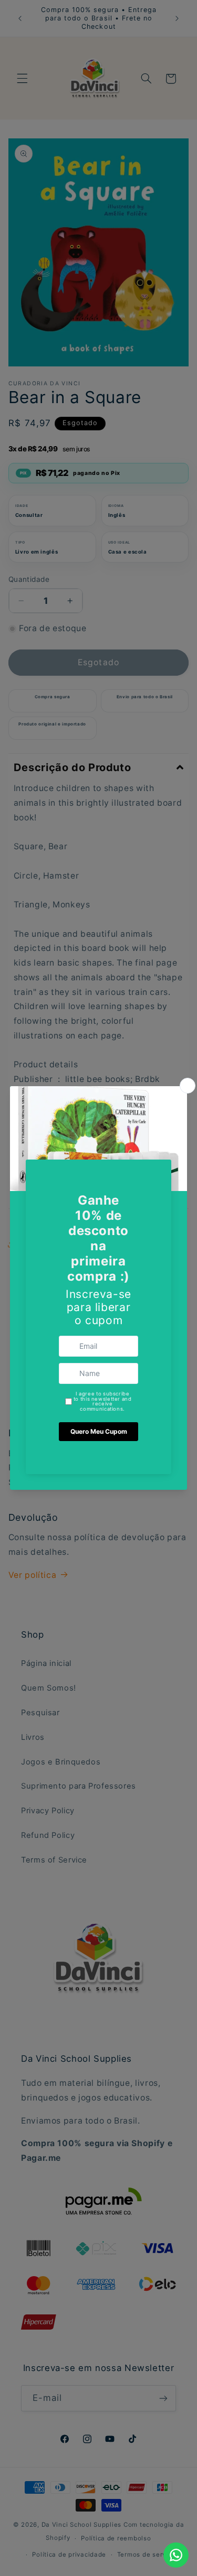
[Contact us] (176, 2555)
